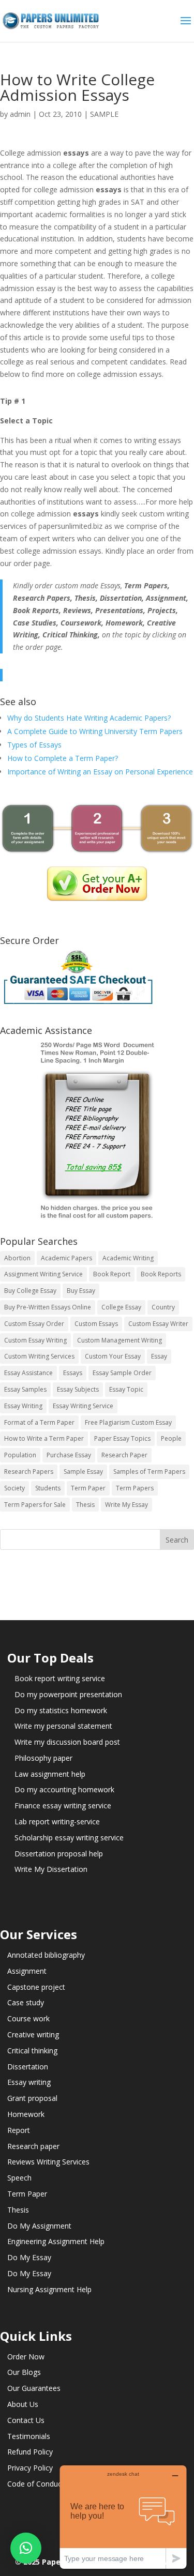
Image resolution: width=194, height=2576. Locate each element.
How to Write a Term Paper (44, 1438)
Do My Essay (29, 2257)
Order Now (26, 2357)
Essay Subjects (78, 1389)
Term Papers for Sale (35, 1505)
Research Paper (124, 1455)
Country (163, 1307)
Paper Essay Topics (122, 1438)
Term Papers (135, 1488)
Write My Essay (126, 1505)
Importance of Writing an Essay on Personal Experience (100, 772)
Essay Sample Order (122, 1373)
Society (14, 1488)
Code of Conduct (36, 2484)
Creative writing (33, 2034)
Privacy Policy (30, 2468)
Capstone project (36, 1987)
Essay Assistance (28, 1373)
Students (48, 1488)
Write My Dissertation (51, 1869)
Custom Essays (96, 1324)
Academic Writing (128, 1258)
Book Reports (161, 1274)
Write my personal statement (63, 1726)
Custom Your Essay (113, 1356)
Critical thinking (32, 2051)
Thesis (85, 1505)
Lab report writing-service (57, 1822)
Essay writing (29, 2082)
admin (20, 114)
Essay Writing (23, 1406)
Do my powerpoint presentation (68, 1694)
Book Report (112, 1274)
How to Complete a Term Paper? (63, 758)
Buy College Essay (30, 1291)
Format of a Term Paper (39, 1422)
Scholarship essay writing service (69, 1838)
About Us (23, 2404)
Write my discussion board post (67, 1742)
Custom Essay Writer (158, 1324)
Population (20, 1455)
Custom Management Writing (120, 1340)
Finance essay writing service (63, 1805)
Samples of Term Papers (149, 1472)
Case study (26, 2002)
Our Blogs (24, 2372)
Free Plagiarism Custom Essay (128, 1422)
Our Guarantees (34, 2388)
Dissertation (28, 2067)
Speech (19, 2178)
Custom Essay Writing (35, 1340)
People (171, 1438)
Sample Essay (83, 1472)
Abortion (17, 1258)
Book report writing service (60, 1678)
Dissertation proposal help (59, 1854)
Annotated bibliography (46, 1955)
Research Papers (29, 1472)
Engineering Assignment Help (56, 2241)
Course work (28, 2018)
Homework (26, 2114)
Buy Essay (81, 1291)
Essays (73, 1373)
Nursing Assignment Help (49, 2289)
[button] (26, 2548)
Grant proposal (32, 2098)
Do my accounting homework (64, 1789)
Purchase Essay (69, 1455)
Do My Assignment (39, 2226)
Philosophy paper (43, 1758)
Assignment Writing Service (43, 1274)
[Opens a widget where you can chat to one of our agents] (123, 2517)
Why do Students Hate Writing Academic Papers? (89, 718)
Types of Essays (34, 745)
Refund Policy (30, 2452)
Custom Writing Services (39, 1356)
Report (19, 2130)
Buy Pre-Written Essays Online (48, 1307)
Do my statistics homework (61, 1710)
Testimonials (29, 2436)
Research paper (33, 2146)
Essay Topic (126, 1389)
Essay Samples (25, 1389)
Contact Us (26, 2420)
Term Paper (88, 1488)
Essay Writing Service (83, 1406)
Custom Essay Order (34, 1324)
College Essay (121, 1307)
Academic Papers (66, 1258)
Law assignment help (50, 1774)
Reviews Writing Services (48, 2162)
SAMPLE (104, 114)
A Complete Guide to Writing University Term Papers (95, 731)
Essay (159, 1356)
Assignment (27, 1971)
